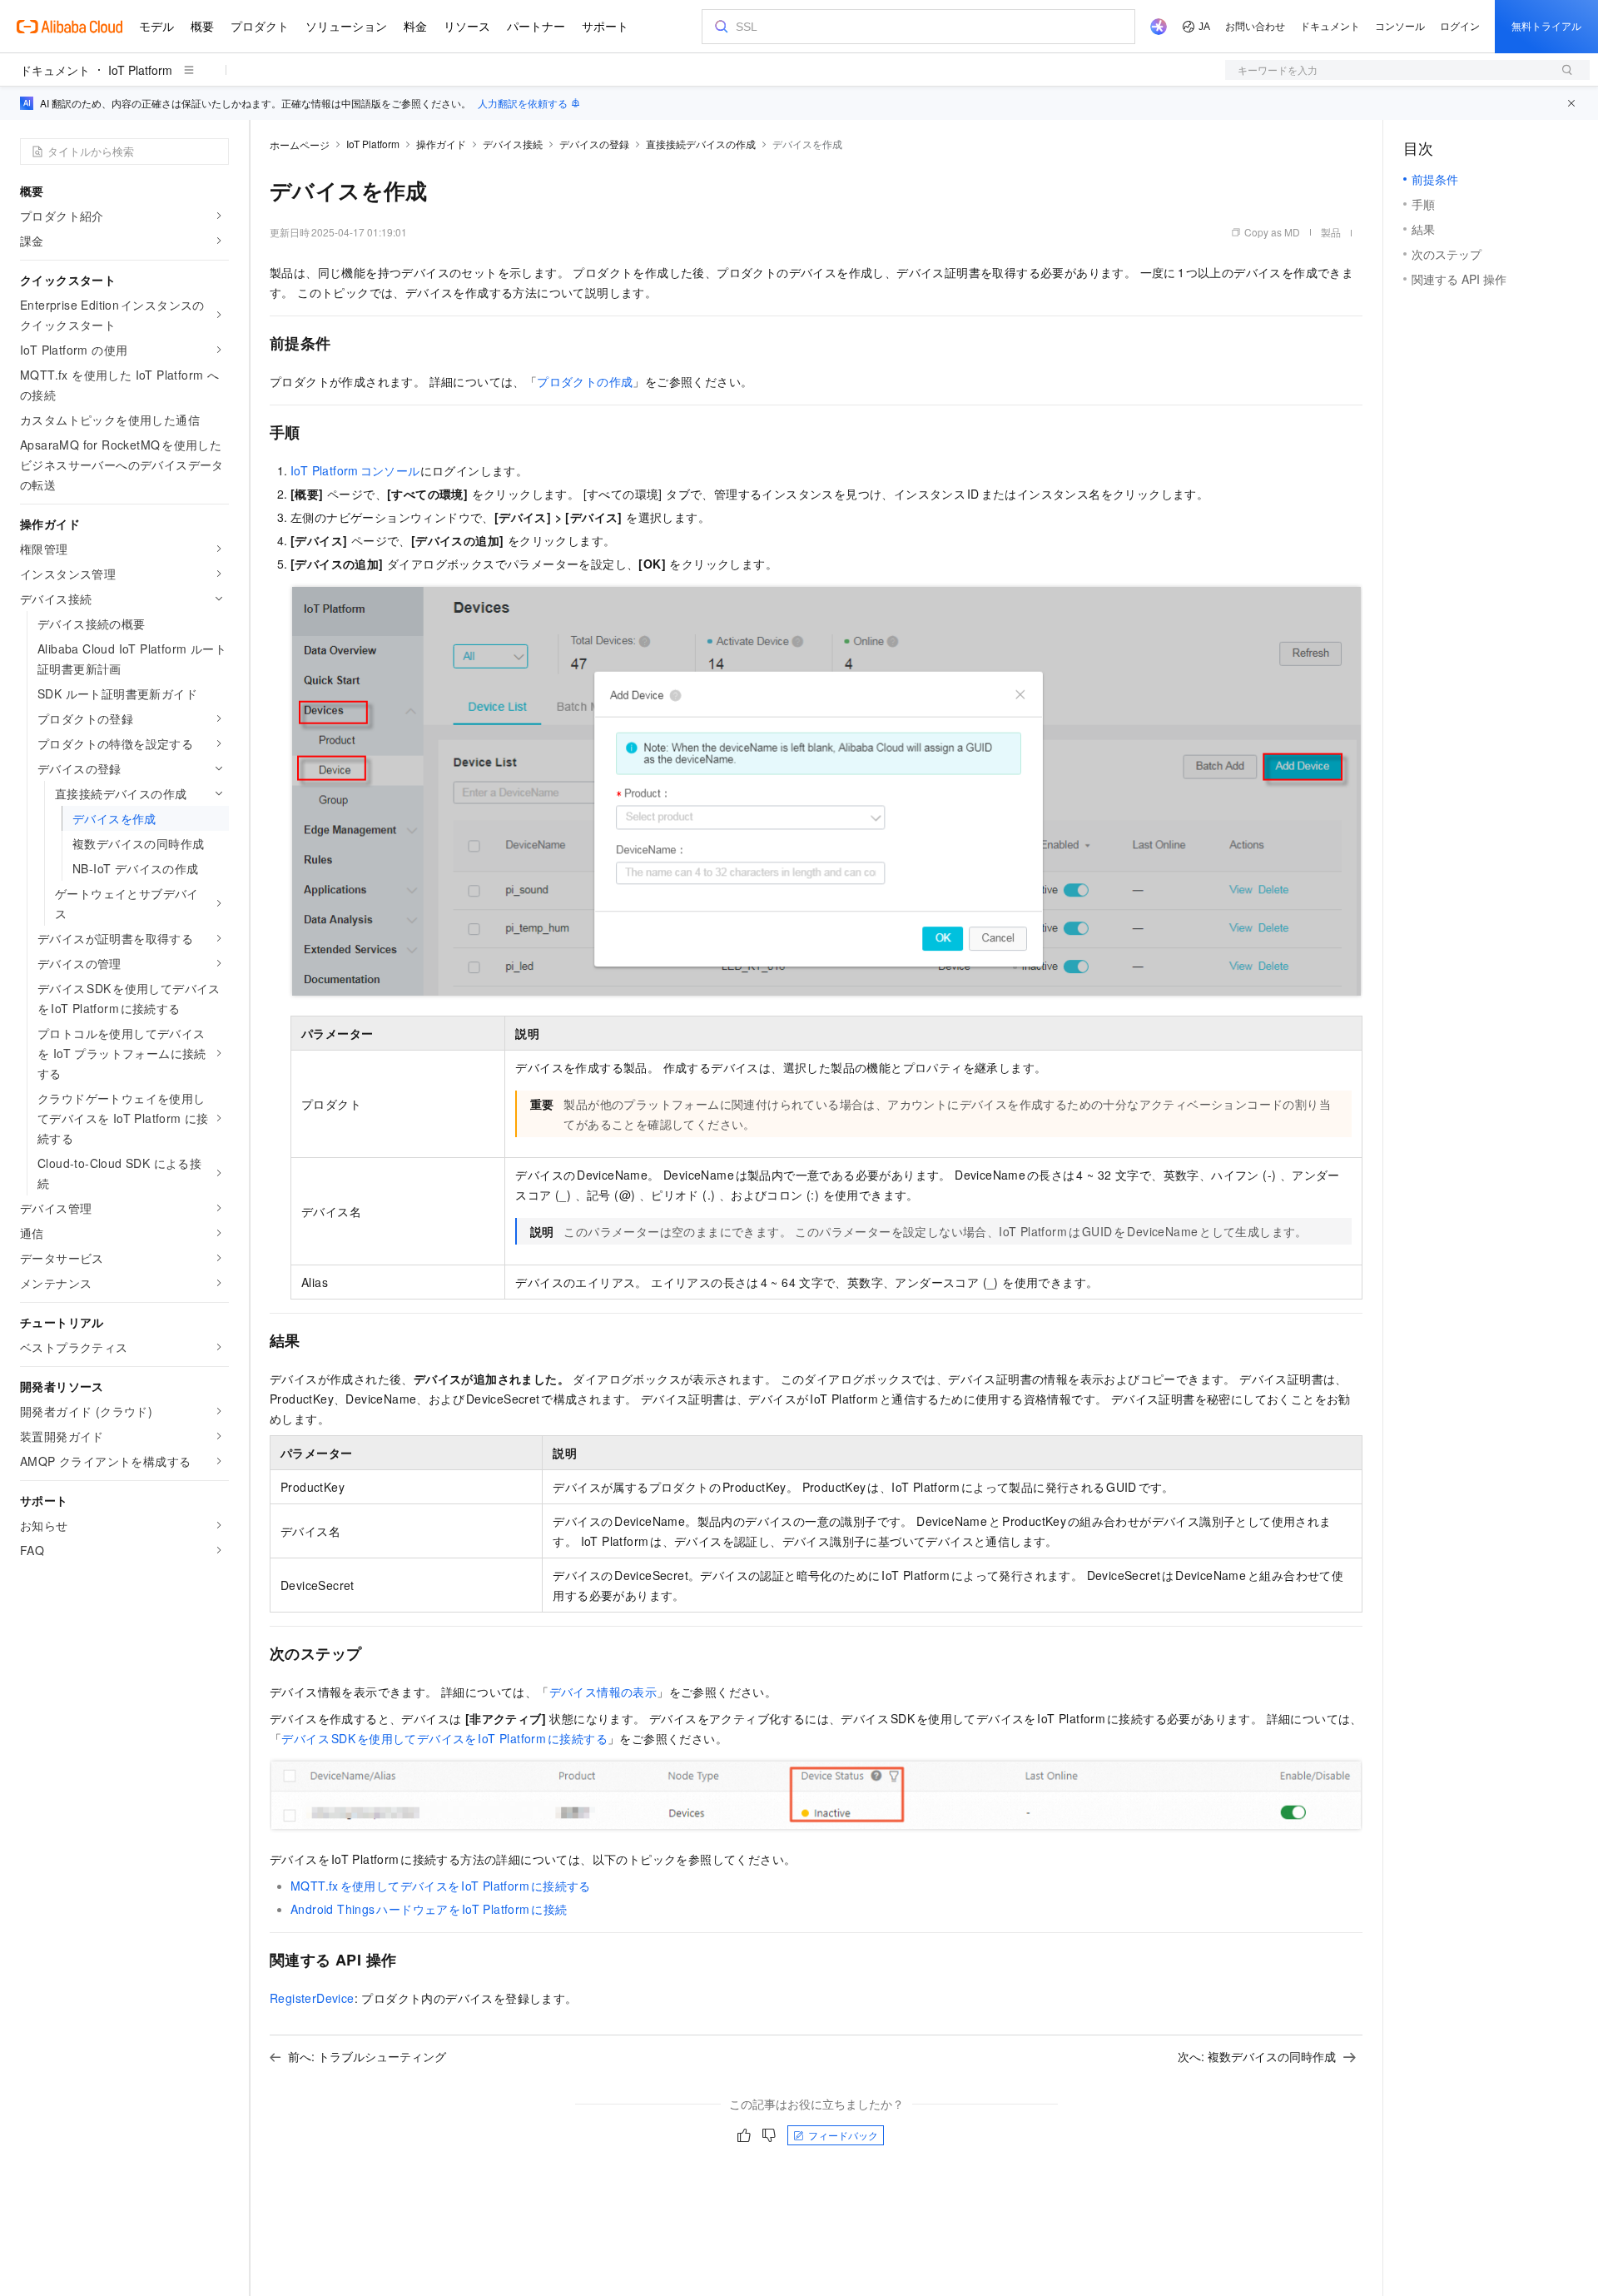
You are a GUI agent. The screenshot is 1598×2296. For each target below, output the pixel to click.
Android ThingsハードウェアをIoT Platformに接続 (429, 1909)
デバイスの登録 (594, 144)
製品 (1331, 232)
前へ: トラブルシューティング (367, 2056)
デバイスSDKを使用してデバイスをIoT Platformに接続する (444, 1738)
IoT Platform (140, 70)
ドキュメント (55, 70)
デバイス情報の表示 (603, 1692)
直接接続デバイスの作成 (701, 144)
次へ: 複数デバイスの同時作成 (1257, 2056)
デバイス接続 (513, 144)
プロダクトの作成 (585, 381)
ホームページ (300, 144)
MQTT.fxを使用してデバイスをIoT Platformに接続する (441, 1886)
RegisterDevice (312, 1998)
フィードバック (843, 2135)
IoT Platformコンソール (355, 470)
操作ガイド (441, 144)
